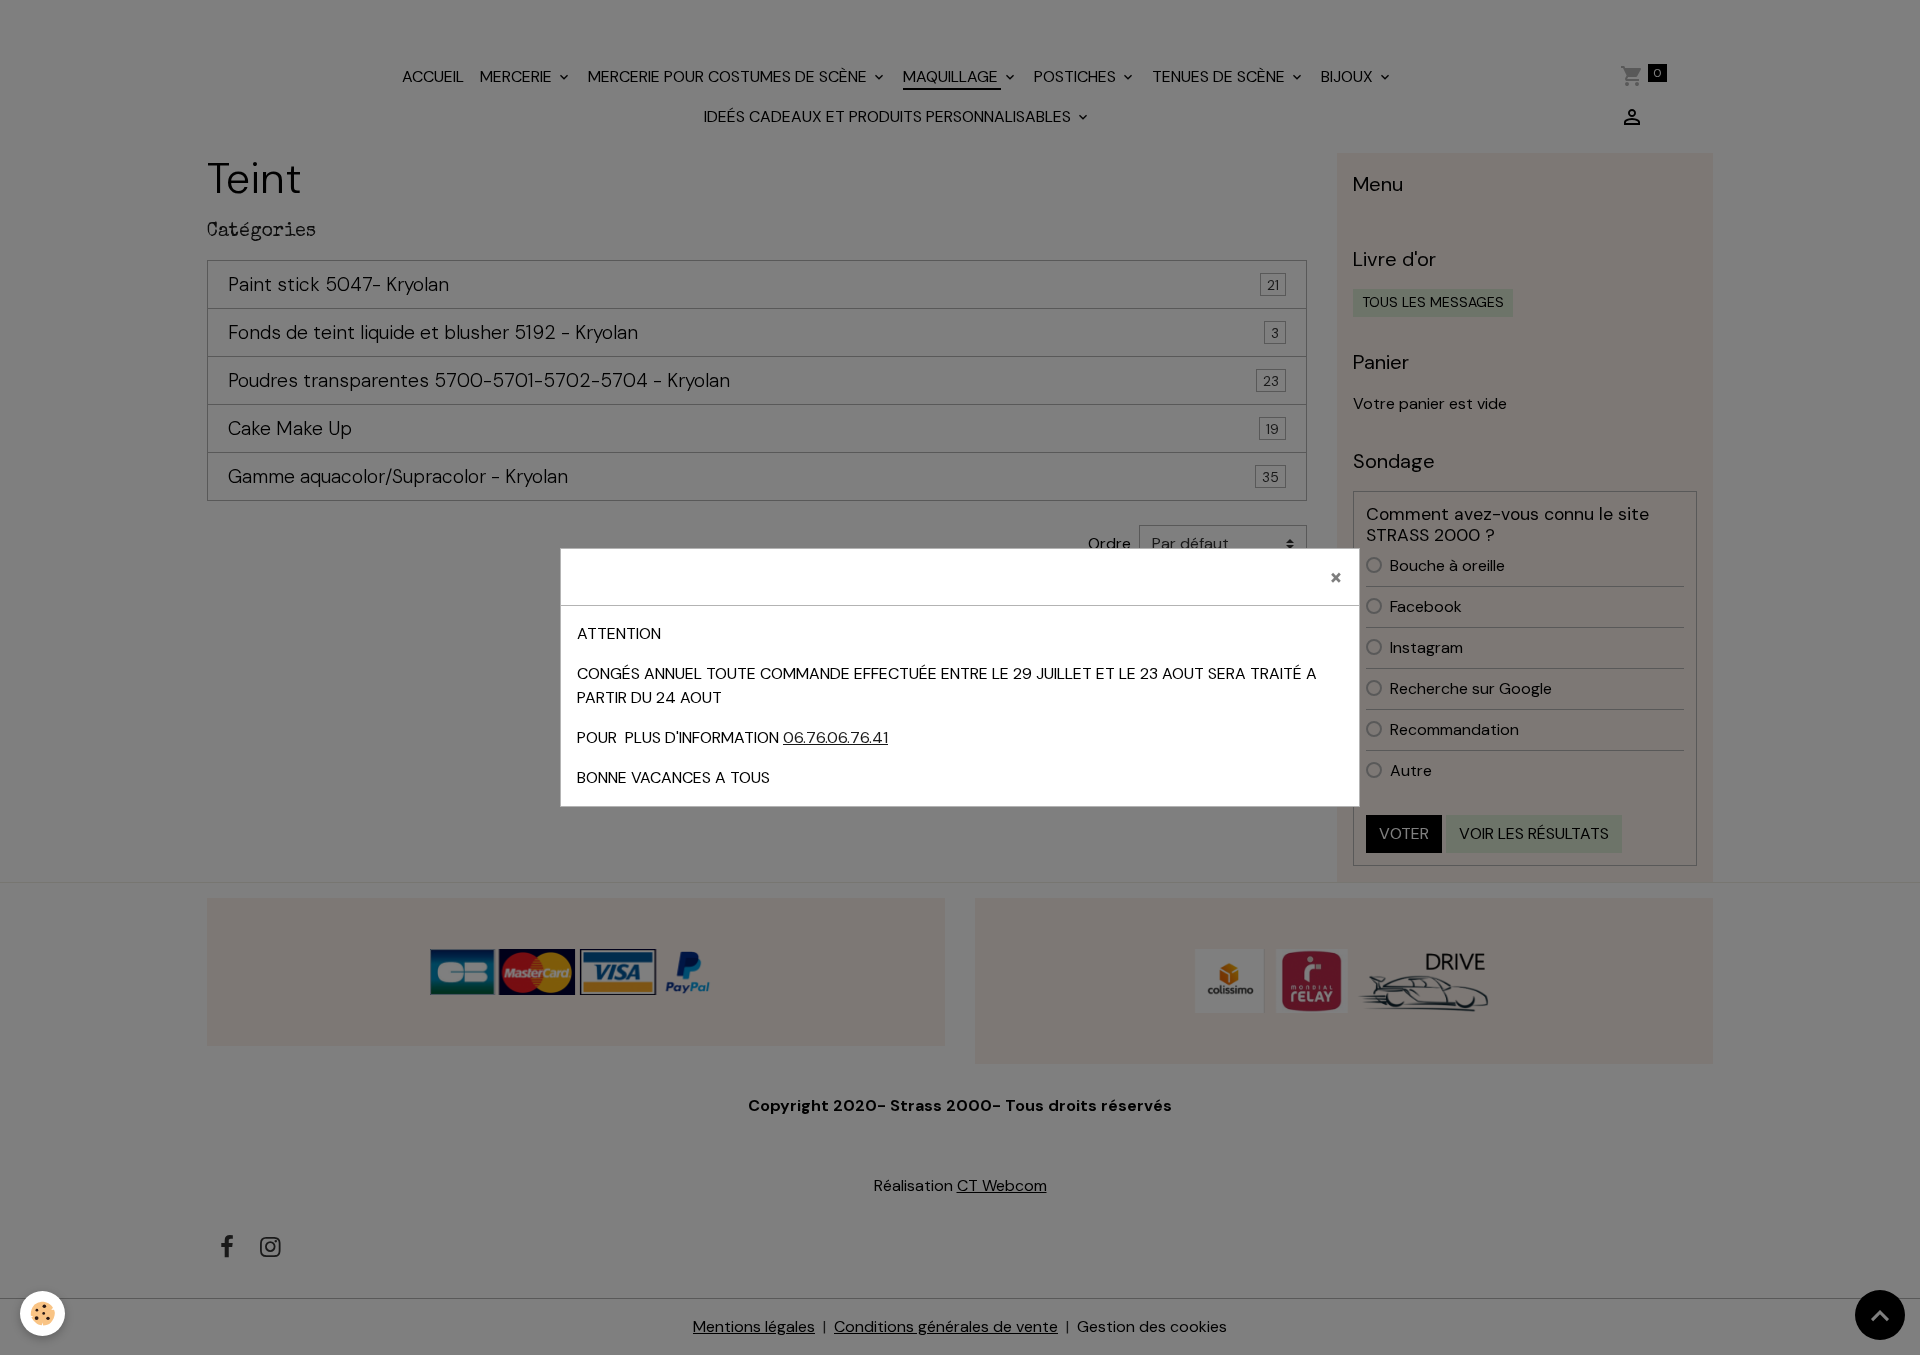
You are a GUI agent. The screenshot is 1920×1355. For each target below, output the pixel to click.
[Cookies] (42, 1313)
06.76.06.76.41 (835, 737)
